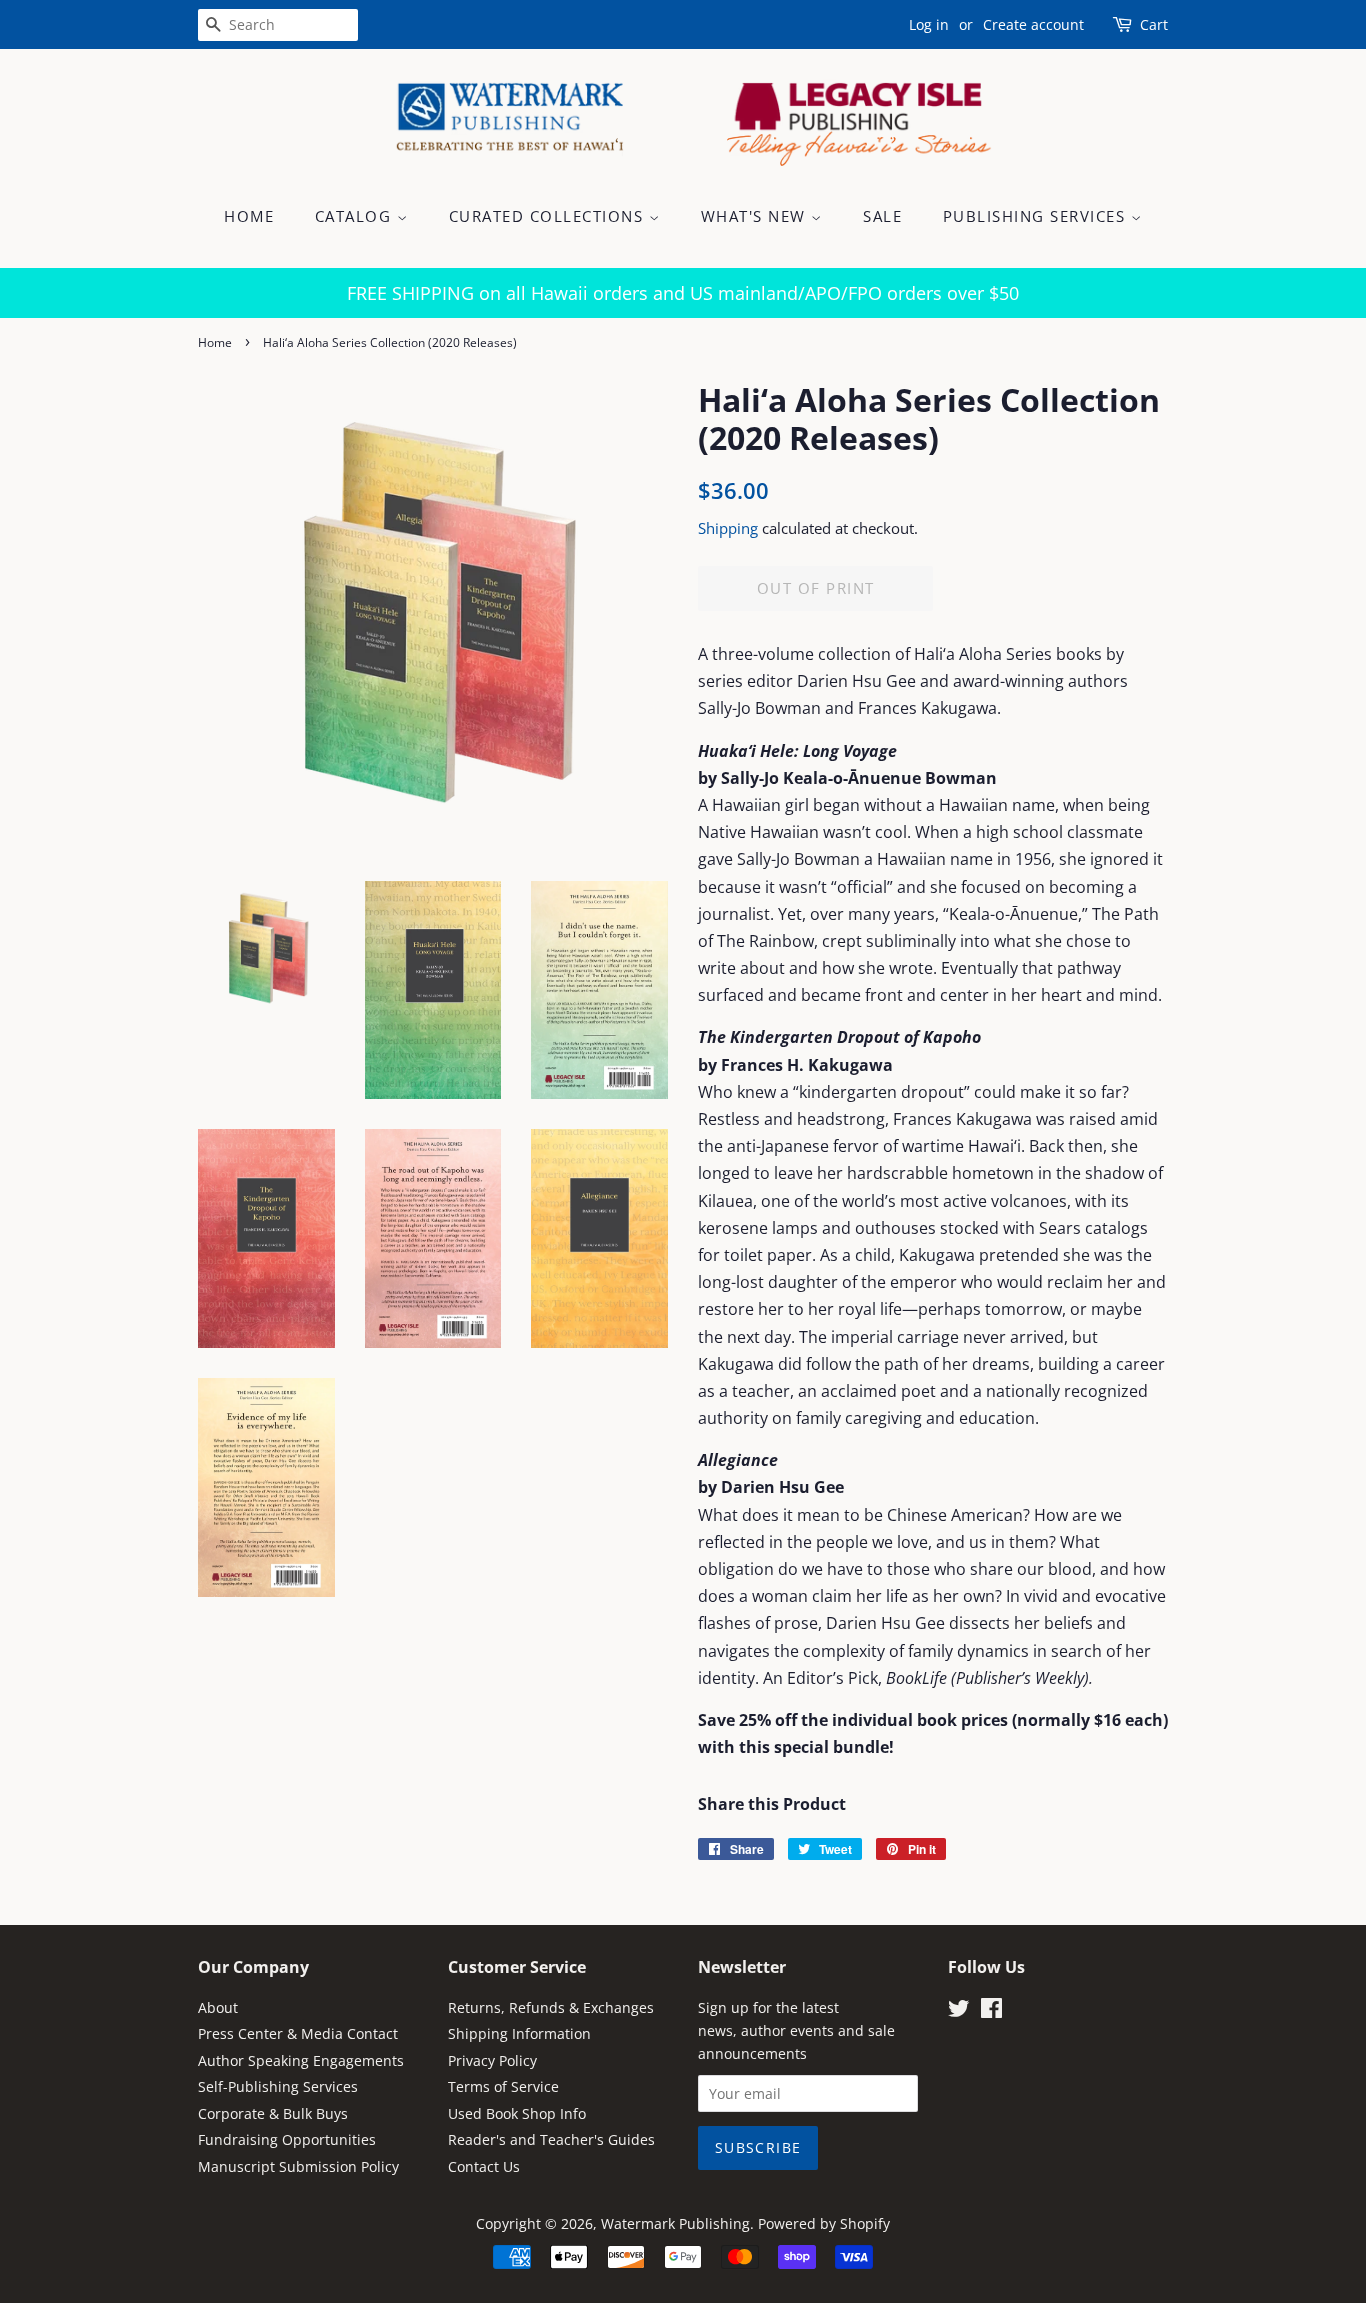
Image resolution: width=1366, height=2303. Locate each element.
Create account (1033, 24)
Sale (882, 216)
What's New (756, 216)
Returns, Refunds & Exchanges (551, 2007)
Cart (1154, 24)
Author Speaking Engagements (301, 2060)
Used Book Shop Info (517, 2113)
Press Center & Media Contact (298, 2033)
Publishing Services (1037, 216)
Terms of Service (503, 2086)
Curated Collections (549, 216)
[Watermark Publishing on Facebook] (991, 2011)
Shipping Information (519, 2033)
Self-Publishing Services (278, 2086)
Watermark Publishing (675, 2223)
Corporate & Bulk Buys (273, 2113)
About (218, 2007)
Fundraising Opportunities (287, 2139)
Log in (929, 24)
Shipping (728, 528)
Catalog (356, 216)
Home (249, 216)
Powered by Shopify (824, 2223)
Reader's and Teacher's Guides (551, 2139)
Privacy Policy (492, 2060)
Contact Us (484, 2166)
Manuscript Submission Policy (298, 2166)
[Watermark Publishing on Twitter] (959, 2011)
